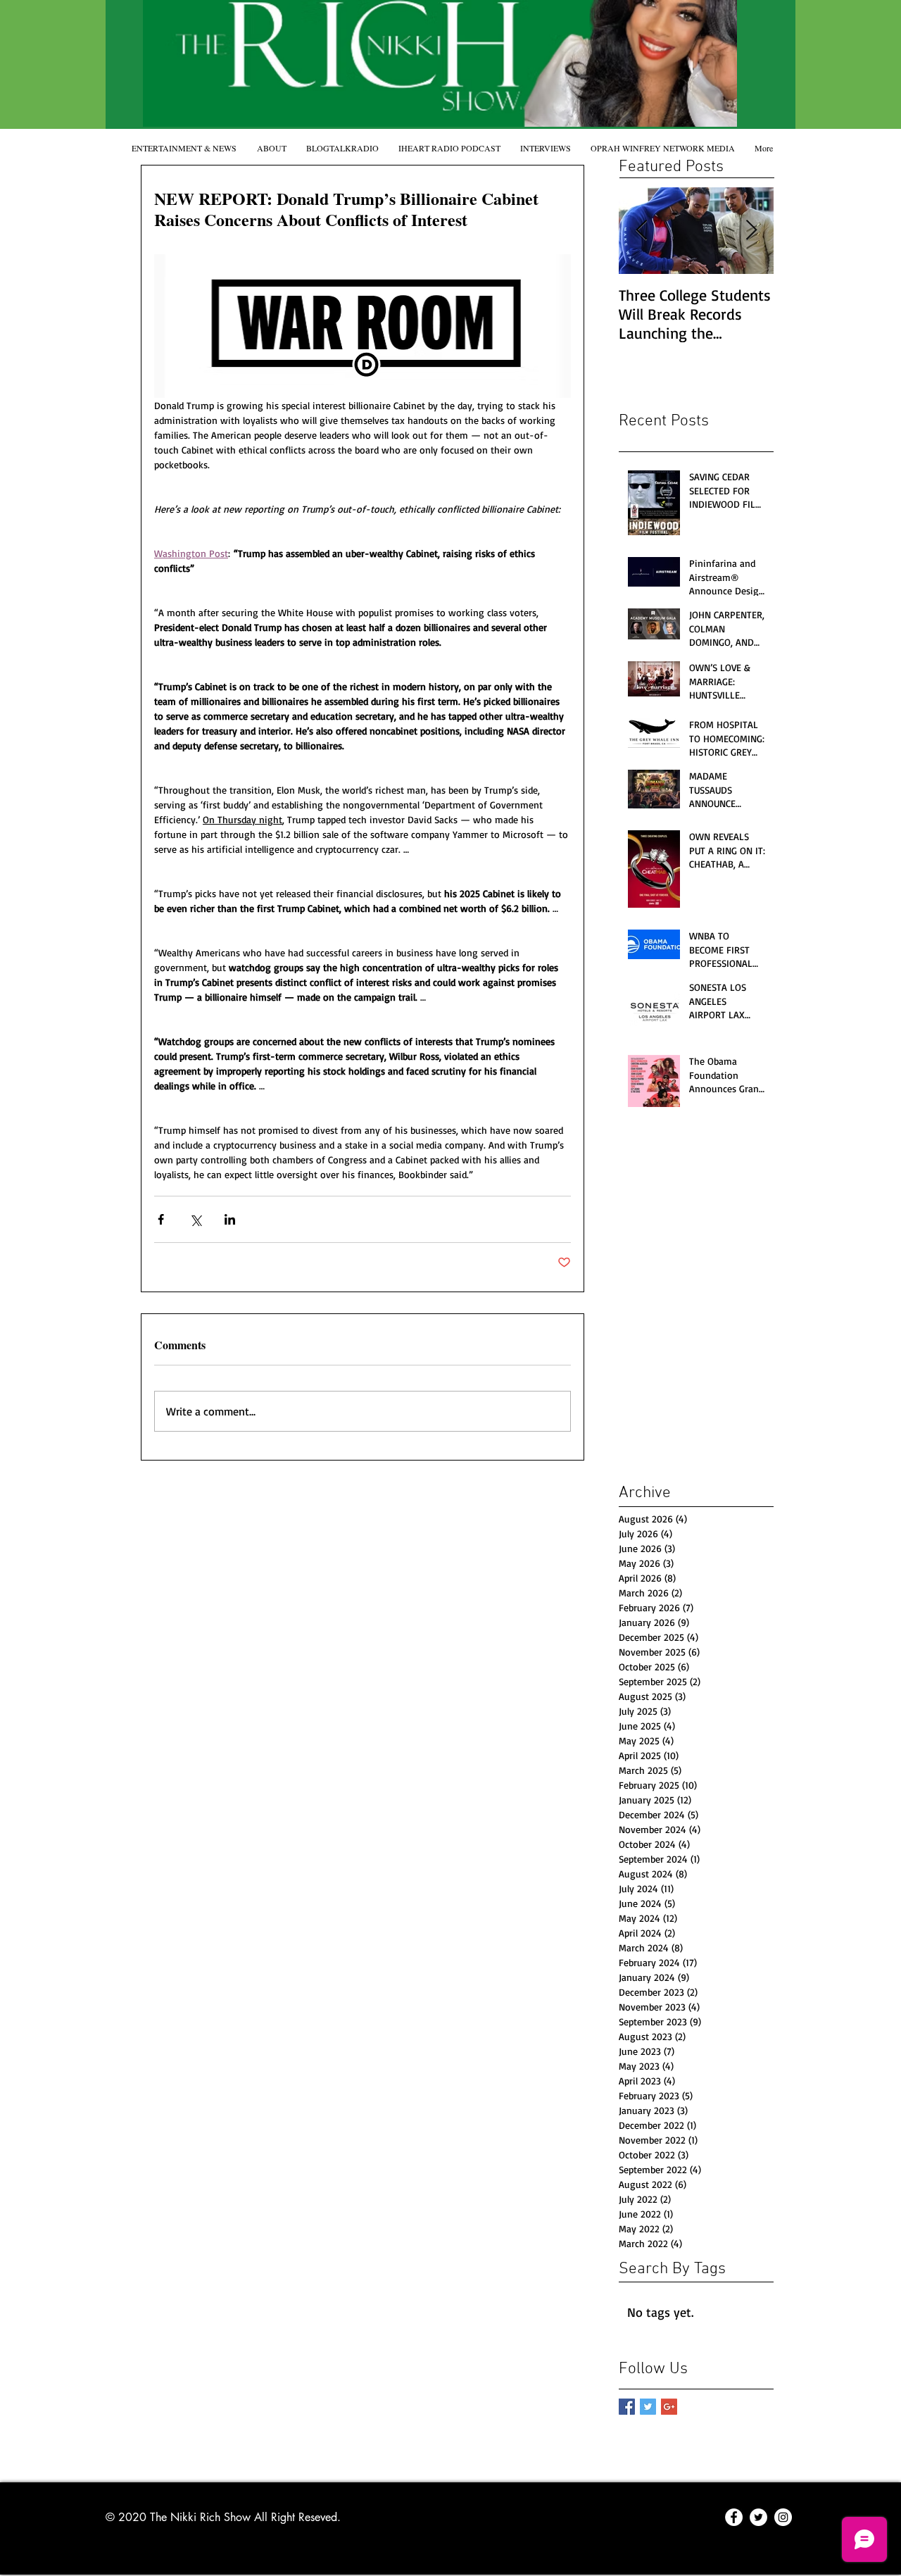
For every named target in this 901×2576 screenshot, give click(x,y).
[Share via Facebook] (161, 1219)
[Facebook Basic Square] (627, 2407)
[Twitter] (758, 2517)
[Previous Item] (641, 231)
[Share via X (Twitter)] (195, 1219)
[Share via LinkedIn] (230, 1219)
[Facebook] (734, 2517)
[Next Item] (751, 231)
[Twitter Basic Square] (648, 2407)
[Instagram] (783, 2517)
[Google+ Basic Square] (669, 2407)
